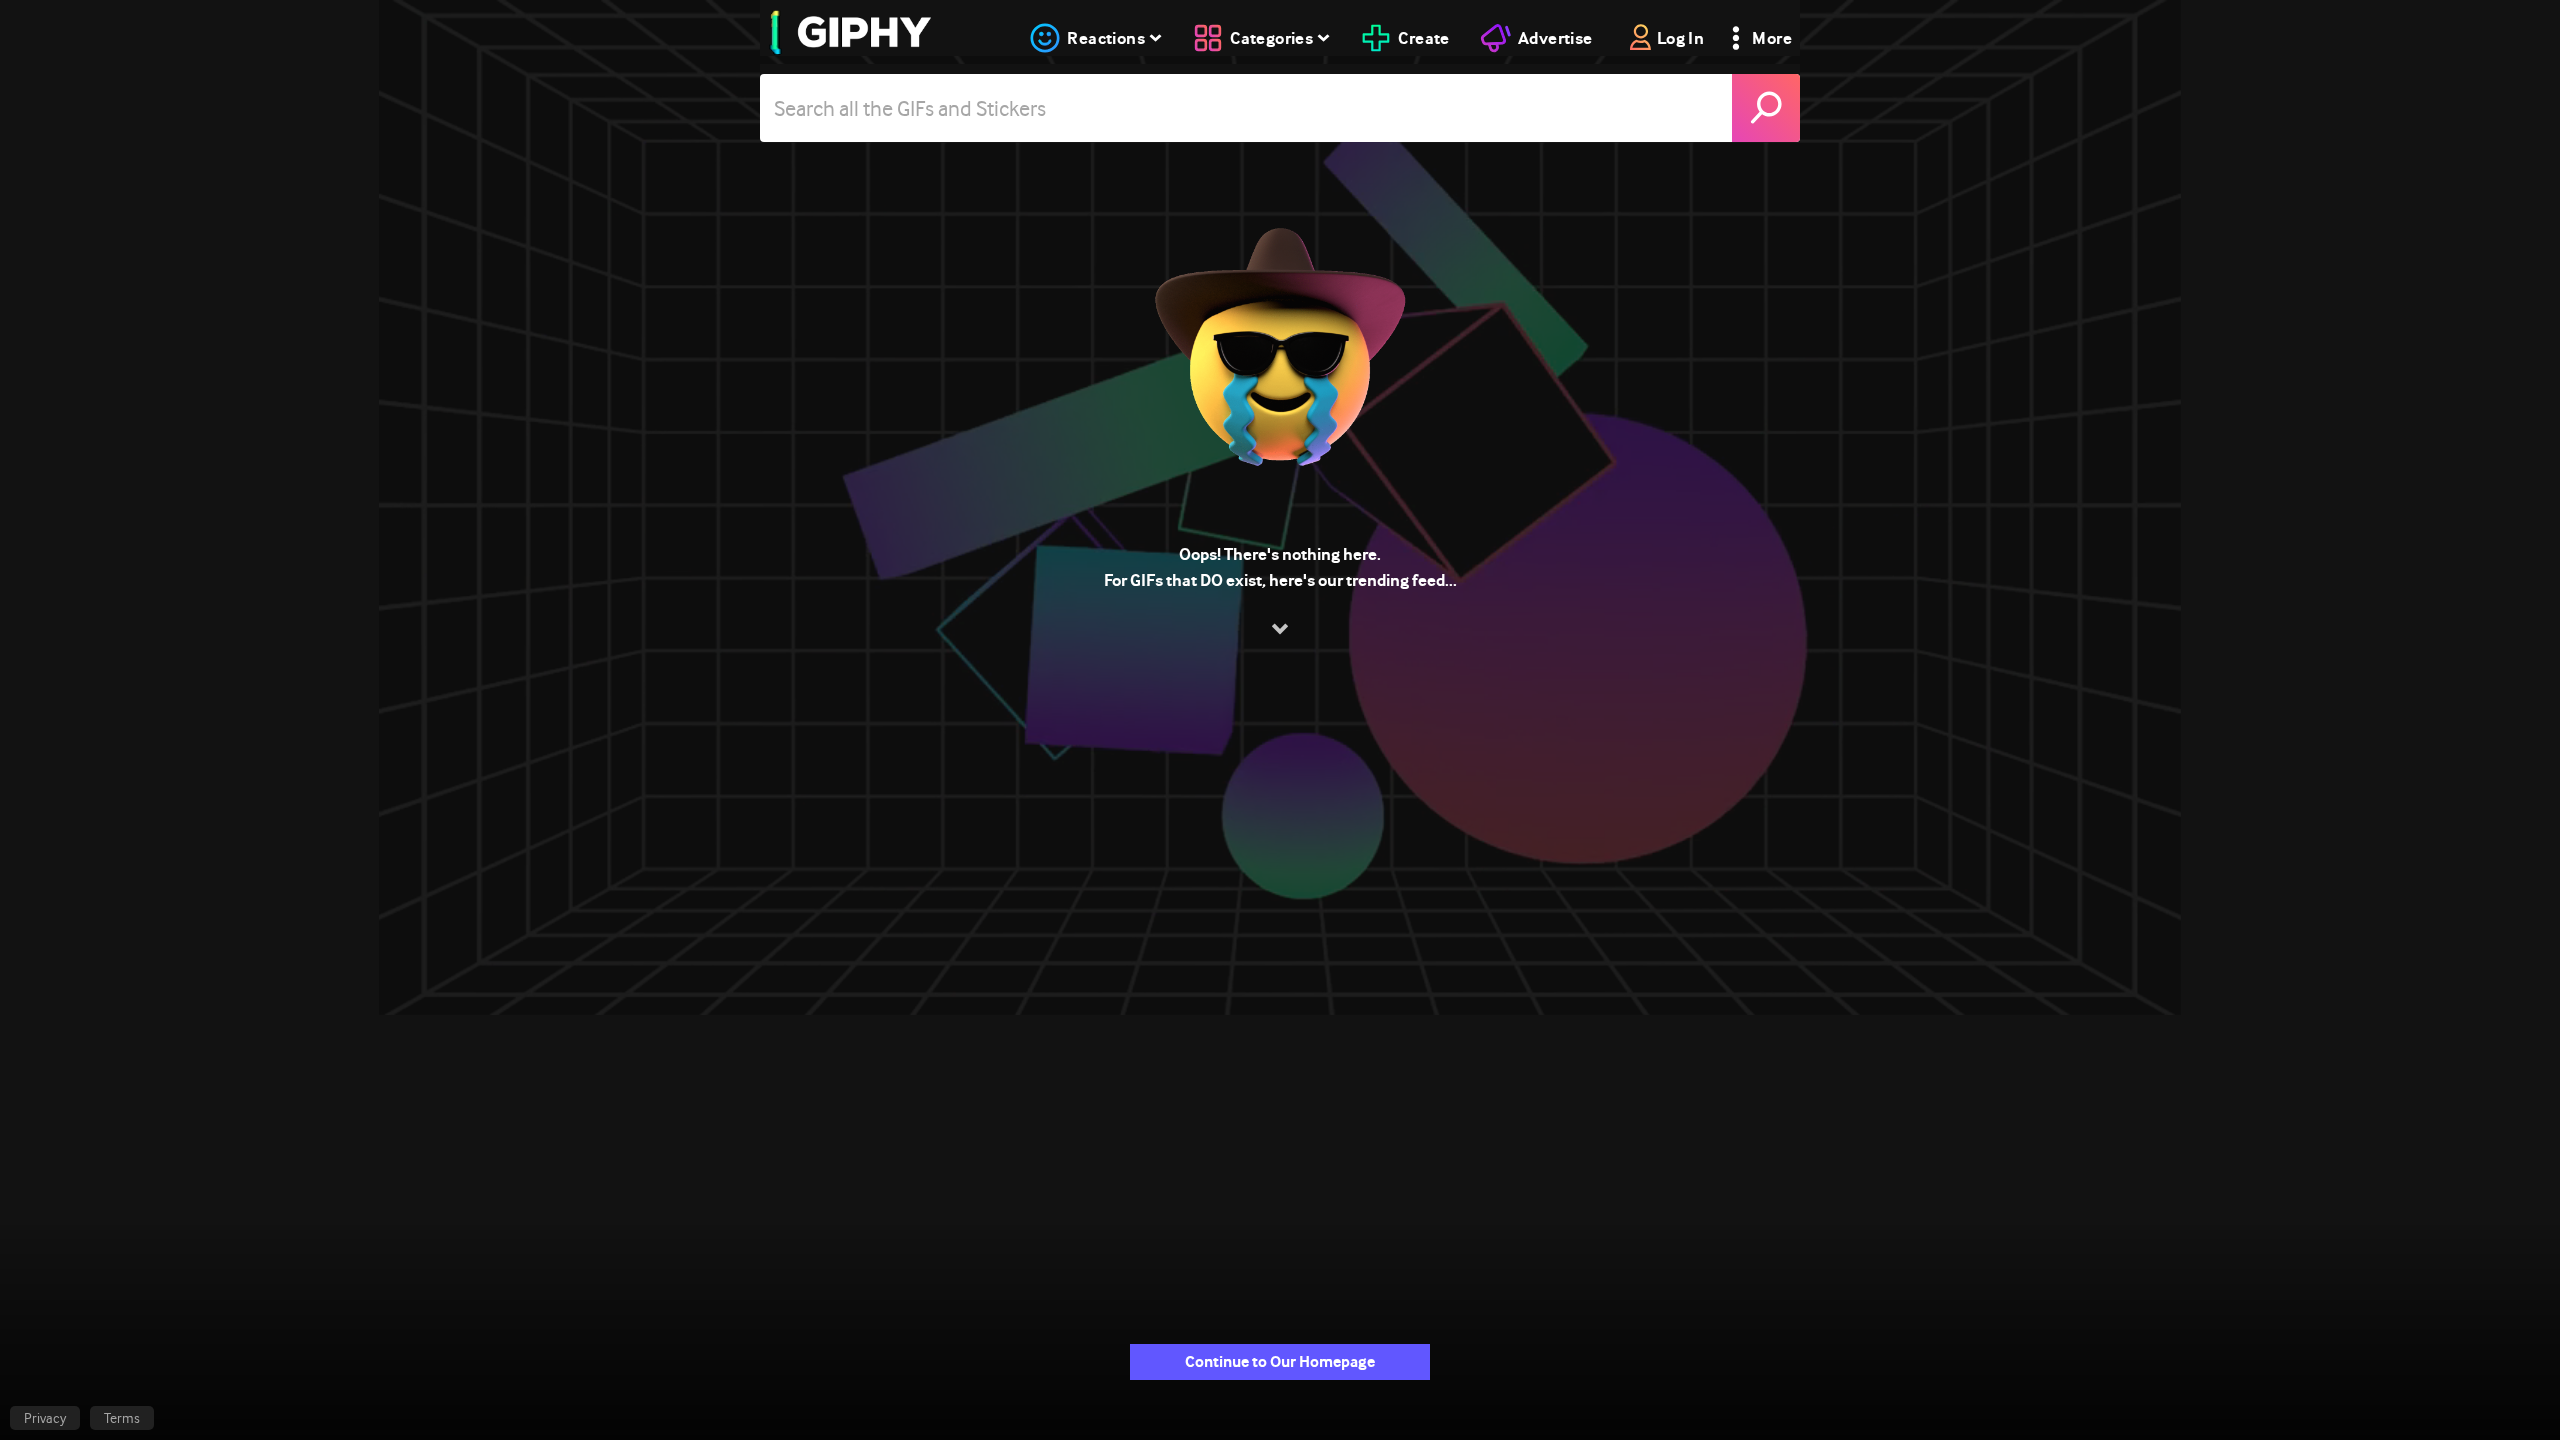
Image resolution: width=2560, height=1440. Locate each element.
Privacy (45, 1418)
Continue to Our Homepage (1280, 1361)
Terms (122, 1418)
